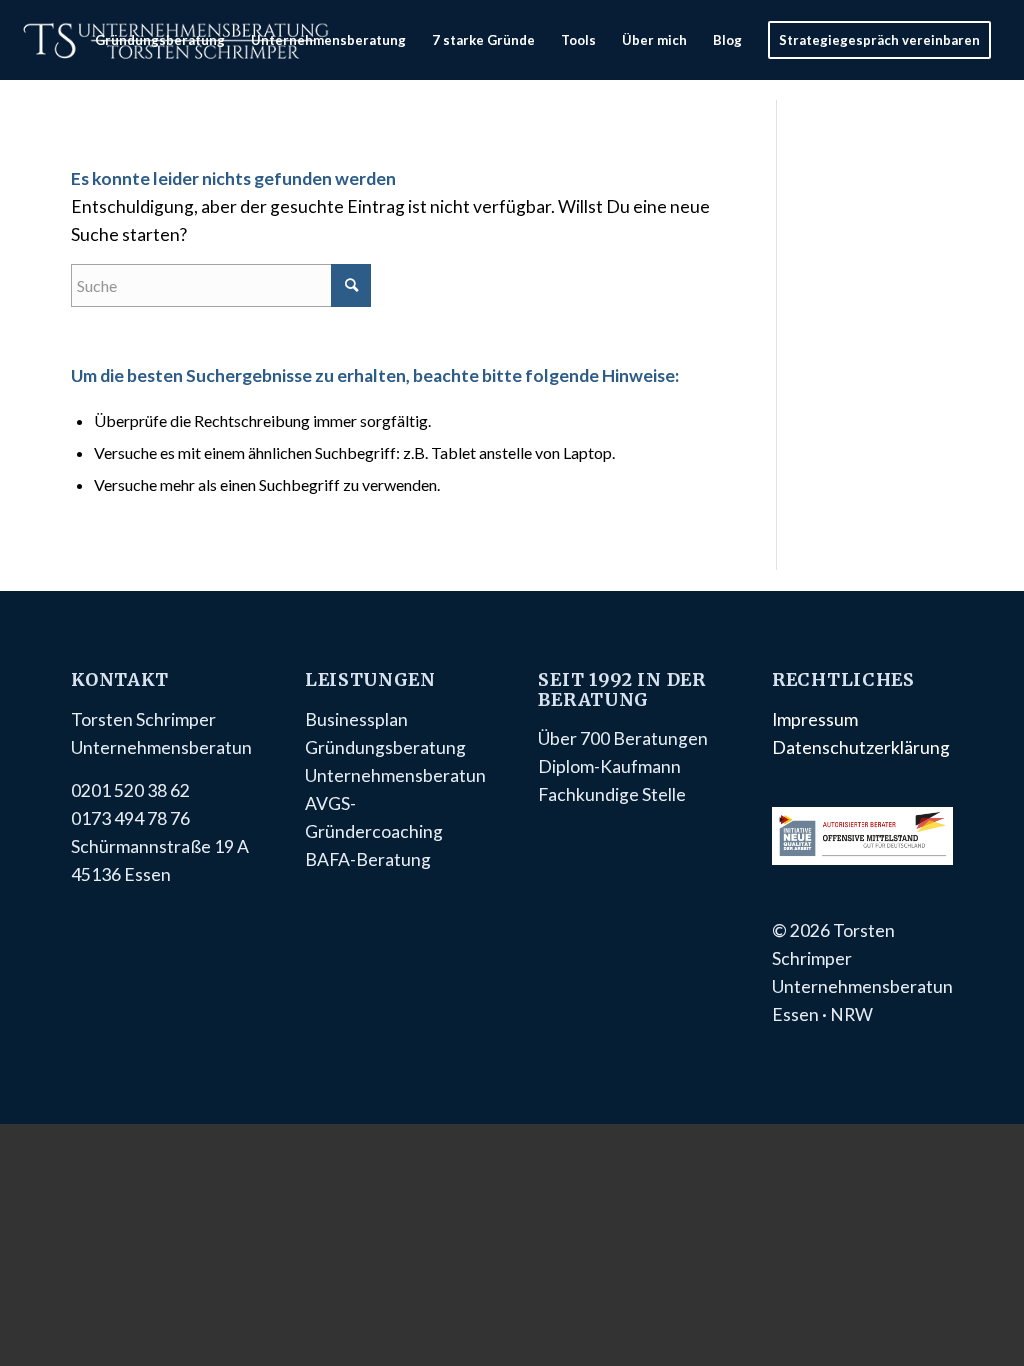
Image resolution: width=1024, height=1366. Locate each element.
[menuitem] (160, 40)
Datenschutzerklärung (861, 747)
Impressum (815, 719)
